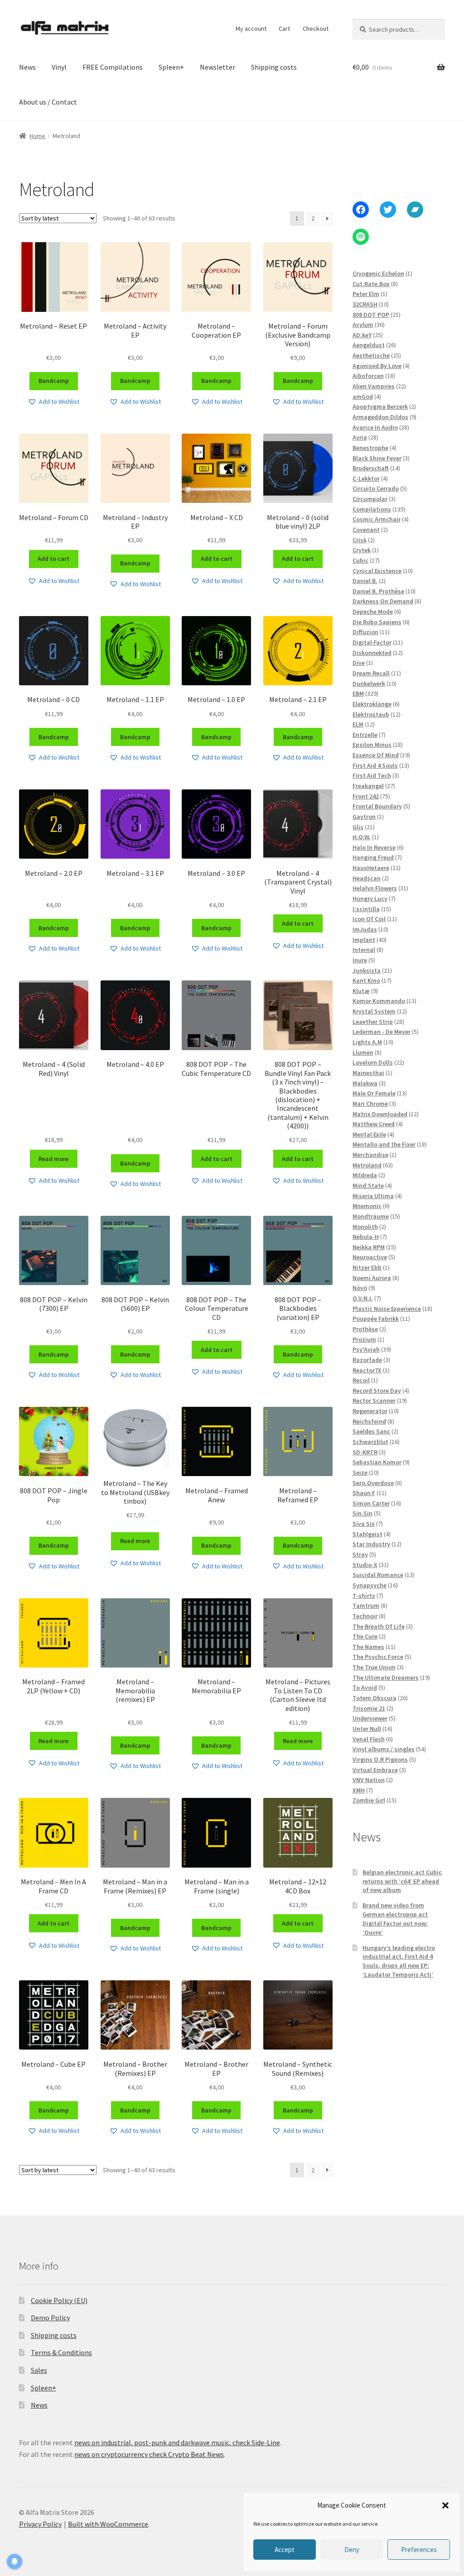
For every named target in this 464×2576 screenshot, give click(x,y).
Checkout (316, 29)
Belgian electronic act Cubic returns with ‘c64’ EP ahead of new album (402, 1881)
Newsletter (217, 67)
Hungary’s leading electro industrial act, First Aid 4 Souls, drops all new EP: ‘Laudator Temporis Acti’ (399, 1961)
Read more (53, 1159)
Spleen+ (171, 67)
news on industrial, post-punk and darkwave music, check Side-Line (177, 2442)
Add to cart (53, 559)
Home (37, 136)
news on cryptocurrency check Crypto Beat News (149, 2454)
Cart (284, 29)
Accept (285, 2550)
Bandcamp (54, 381)
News (27, 67)
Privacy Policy (40, 2524)
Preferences (419, 2550)
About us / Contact (48, 102)
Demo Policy (50, 2318)
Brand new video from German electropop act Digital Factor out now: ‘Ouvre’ (395, 1919)
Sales (39, 2370)
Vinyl (59, 67)
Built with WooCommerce (108, 2524)
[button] (445, 2505)
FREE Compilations (113, 67)
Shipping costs (274, 67)
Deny (352, 2550)
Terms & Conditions (61, 2352)
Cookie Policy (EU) (59, 2300)
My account (251, 29)
